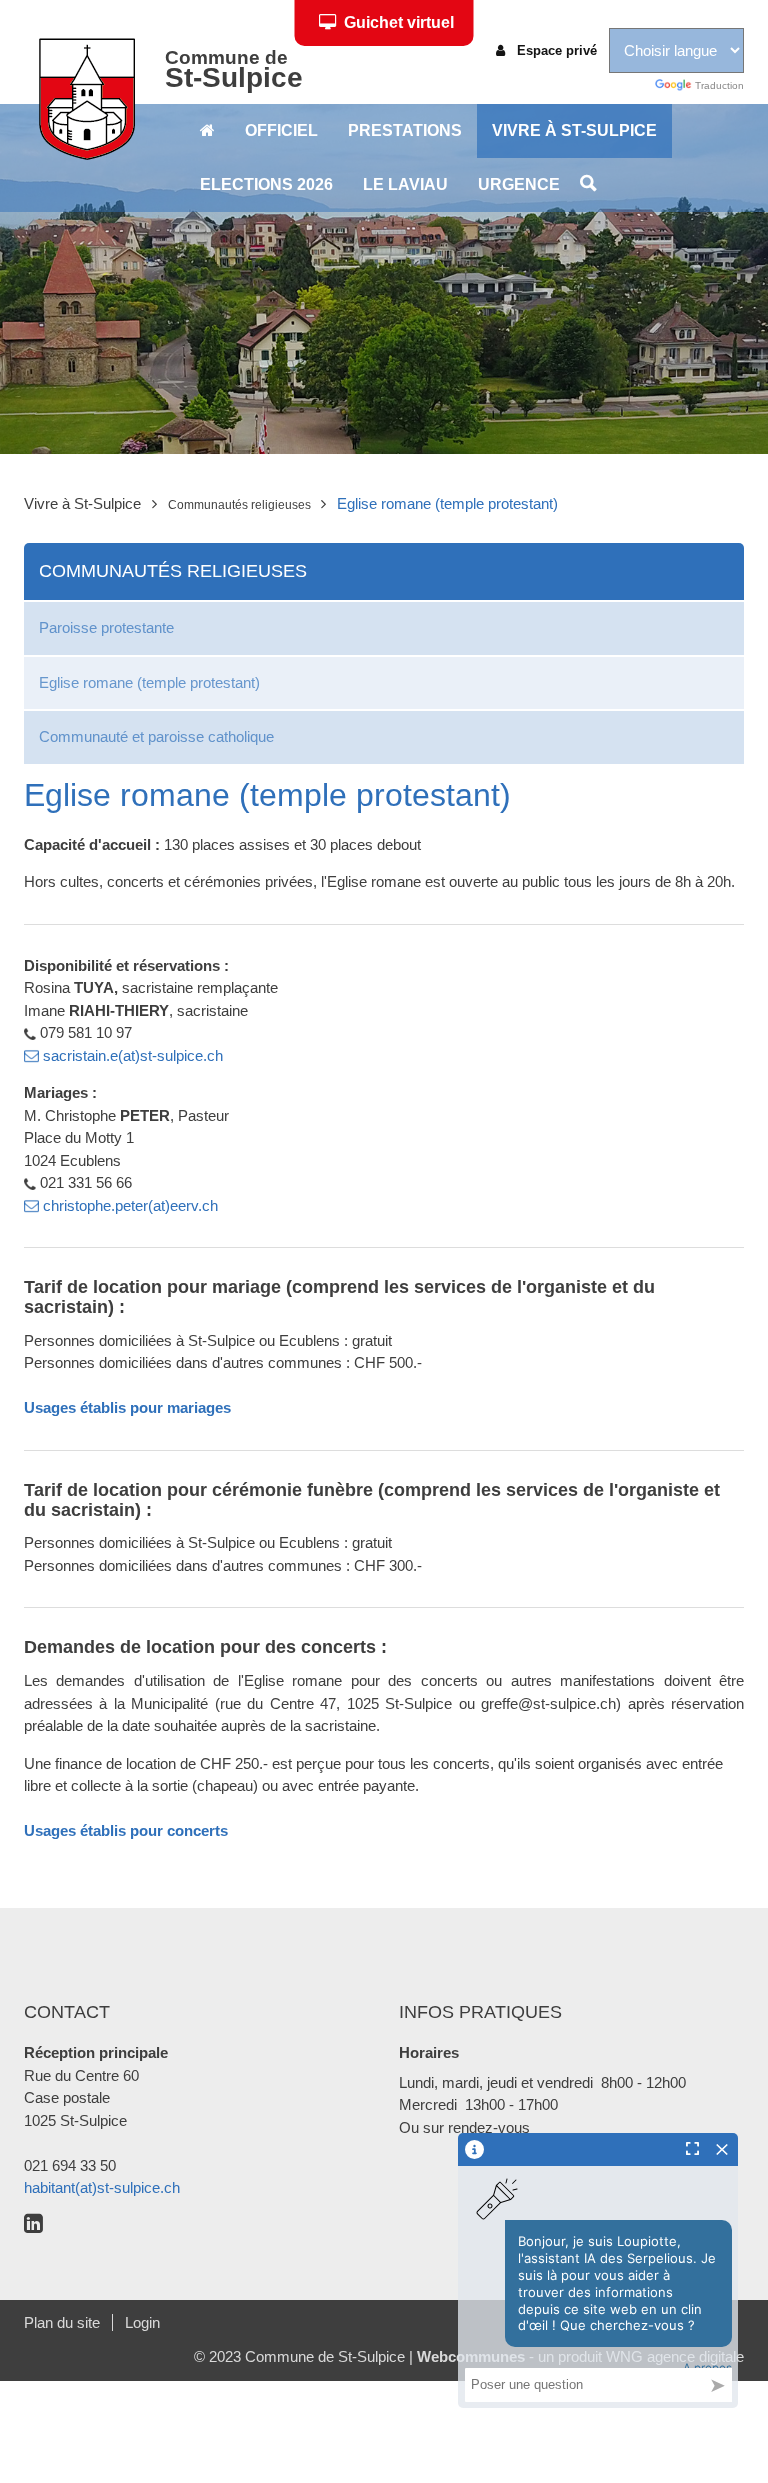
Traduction (718, 85)
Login (142, 2322)
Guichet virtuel (399, 22)
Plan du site (62, 2322)
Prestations (405, 130)
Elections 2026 (266, 184)
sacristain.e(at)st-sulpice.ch (133, 1055)
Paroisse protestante (106, 627)
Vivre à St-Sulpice (574, 130)
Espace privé (555, 50)
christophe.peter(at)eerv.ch (128, 1205)
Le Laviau (405, 184)
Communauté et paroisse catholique (156, 736)
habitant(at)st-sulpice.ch (102, 2187)
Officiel (281, 130)
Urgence (519, 184)
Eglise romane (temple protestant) (149, 682)
